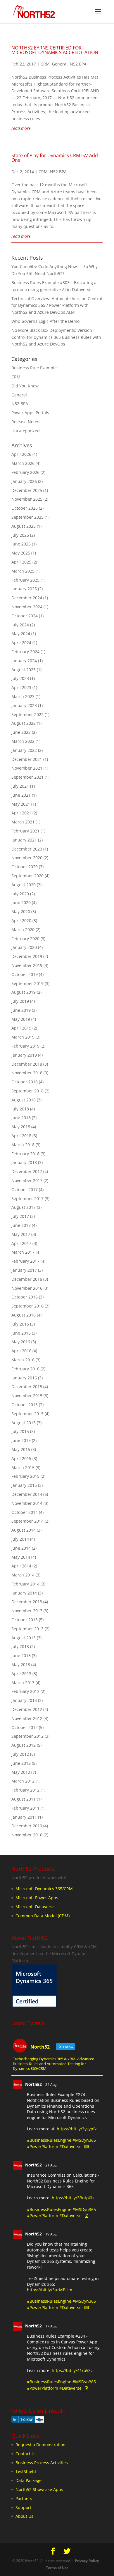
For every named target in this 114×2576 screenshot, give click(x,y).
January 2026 (24, 481)
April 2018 (21, 1136)
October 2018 (25, 1082)
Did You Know (25, 386)
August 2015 (24, 1423)
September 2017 (27, 1198)
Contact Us (26, 2454)
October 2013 (25, 1620)
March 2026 (23, 463)
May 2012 (21, 1772)
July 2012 (20, 1754)
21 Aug (51, 2165)
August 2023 (24, 670)
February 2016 (25, 1369)
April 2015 (21, 1458)
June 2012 (21, 1763)
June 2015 (21, 1440)
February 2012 (25, 1790)
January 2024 (24, 661)
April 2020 (21, 921)
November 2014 (27, 1503)
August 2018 (24, 1100)
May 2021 (21, 804)
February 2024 (25, 652)
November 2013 (27, 1611)
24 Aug (51, 2085)
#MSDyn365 (84, 2140)
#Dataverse (70, 2147)
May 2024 (21, 634)
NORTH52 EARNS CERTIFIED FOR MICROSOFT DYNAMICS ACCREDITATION (55, 50)
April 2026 (21, 454)
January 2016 (24, 1378)
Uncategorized (26, 431)
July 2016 (20, 1324)
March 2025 (23, 571)
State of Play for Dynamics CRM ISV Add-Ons (55, 158)
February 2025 (25, 580)
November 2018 (27, 1073)
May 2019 (21, 1019)
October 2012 (25, 1727)
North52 (33, 2084)
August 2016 (24, 1315)
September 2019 (27, 983)
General (60, 64)
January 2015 (24, 1485)
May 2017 (21, 1234)
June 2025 (21, 544)
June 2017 (21, 1225)
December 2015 (27, 1387)
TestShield (26, 2471)
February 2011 (25, 1808)
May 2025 (21, 553)
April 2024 (21, 643)
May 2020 (21, 911)
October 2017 (25, 1189)
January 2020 (24, 947)
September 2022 (27, 714)
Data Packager (29, 2480)
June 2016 (21, 1333)
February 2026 (25, 472)
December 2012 (27, 1709)
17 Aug (51, 2326)
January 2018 (24, 1162)
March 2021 (23, 822)
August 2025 (24, 526)
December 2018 (27, 1064)
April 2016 (21, 1351)
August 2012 (24, 1745)
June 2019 (21, 1010)
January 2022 (24, 750)
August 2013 (24, 1638)
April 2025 (21, 562)
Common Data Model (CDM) (43, 1916)
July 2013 (20, 1646)
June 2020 (21, 902)
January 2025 (24, 589)
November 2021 (27, 768)
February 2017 (25, 1261)
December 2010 (27, 1826)
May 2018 (21, 1127)
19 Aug (51, 2234)
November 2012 (27, 1718)
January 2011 (24, 1817)
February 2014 (25, 1584)
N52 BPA (78, 64)
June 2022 (21, 732)
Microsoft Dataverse (35, 1907)
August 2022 (24, 723)
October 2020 (25, 867)
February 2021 (25, 831)
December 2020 (27, 849)
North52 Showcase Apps (39, 2489)
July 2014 (20, 1539)
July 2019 (20, 1001)
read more (21, 128)
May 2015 (21, 1449)
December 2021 (27, 759)
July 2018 (20, 1109)
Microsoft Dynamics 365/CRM (44, 1889)
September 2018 (27, 1091)
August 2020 (24, 885)
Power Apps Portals (30, 413)
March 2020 (23, 930)
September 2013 (27, 1629)
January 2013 (24, 1700)
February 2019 (25, 1046)
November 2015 (27, 1396)
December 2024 (27, 598)
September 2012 (27, 1736)
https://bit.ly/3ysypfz (77, 2129)
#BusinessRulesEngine (49, 2140)
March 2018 (23, 1145)
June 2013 (21, 1655)
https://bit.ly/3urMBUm (50, 2290)
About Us (24, 2516)
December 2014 (27, 1494)
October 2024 (25, 616)
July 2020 (20, 894)
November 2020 (27, 858)
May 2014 (21, 1557)
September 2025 (27, 517)
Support (23, 2507)
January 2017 (24, 1270)
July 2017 (20, 1216)
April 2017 (21, 1243)
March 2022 (23, 741)
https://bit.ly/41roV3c (72, 2370)
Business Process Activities (42, 2463)
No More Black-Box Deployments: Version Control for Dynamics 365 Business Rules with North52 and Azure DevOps (56, 337)
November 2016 (27, 1288)
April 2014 (21, 1566)
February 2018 (25, 1154)
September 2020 (27, 876)
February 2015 (25, 1476)
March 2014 (23, 1575)
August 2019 (24, 992)
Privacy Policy (87, 2561)
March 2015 (23, 1467)
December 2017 (27, 1171)
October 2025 (25, 508)
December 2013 (27, 1602)
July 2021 (20, 786)
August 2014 (24, 1530)
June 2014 (21, 1548)
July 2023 (20, 678)
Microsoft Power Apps (37, 1898)
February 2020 (25, 939)
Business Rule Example (34, 368)
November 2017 (27, 1180)
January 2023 (24, 705)
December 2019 (27, 956)
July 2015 (20, 1431)
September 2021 (27, 777)
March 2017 (23, 1252)
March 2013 (23, 1683)
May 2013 (21, 1665)
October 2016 (25, 1297)
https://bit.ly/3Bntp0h (73, 2198)
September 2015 (27, 1414)
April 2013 (21, 1674)
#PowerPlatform (43, 2147)
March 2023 (23, 696)
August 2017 (24, 1207)
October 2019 (25, 974)
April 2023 (21, 687)
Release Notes (25, 422)
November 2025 (27, 499)
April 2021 (21, 813)
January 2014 (24, 1593)
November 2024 (27, 607)
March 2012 (23, 1781)
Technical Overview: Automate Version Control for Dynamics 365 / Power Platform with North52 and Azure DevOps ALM (57, 305)
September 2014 (27, 1521)
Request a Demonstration (40, 2445)
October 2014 (25, 1512)
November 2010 (27, 1835)
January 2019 (24, 1055)
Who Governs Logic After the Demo (45, 321)
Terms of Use (57, 2568)
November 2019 (27, 965)
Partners (24, 2498)
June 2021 (21, 795)
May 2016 (21, 1342)
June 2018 (21, 1118)
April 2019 (21, 1028)
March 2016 (23, 1360)
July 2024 (20, 625)
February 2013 (25, 1691)
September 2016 (27, 1306)
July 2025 (20, 535)
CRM (45, 64)
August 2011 (24, 1799)
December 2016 (27, 1279)
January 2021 (24, 840)
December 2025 (27, 490)
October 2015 (25, 1405)
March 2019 (23, 1037)
